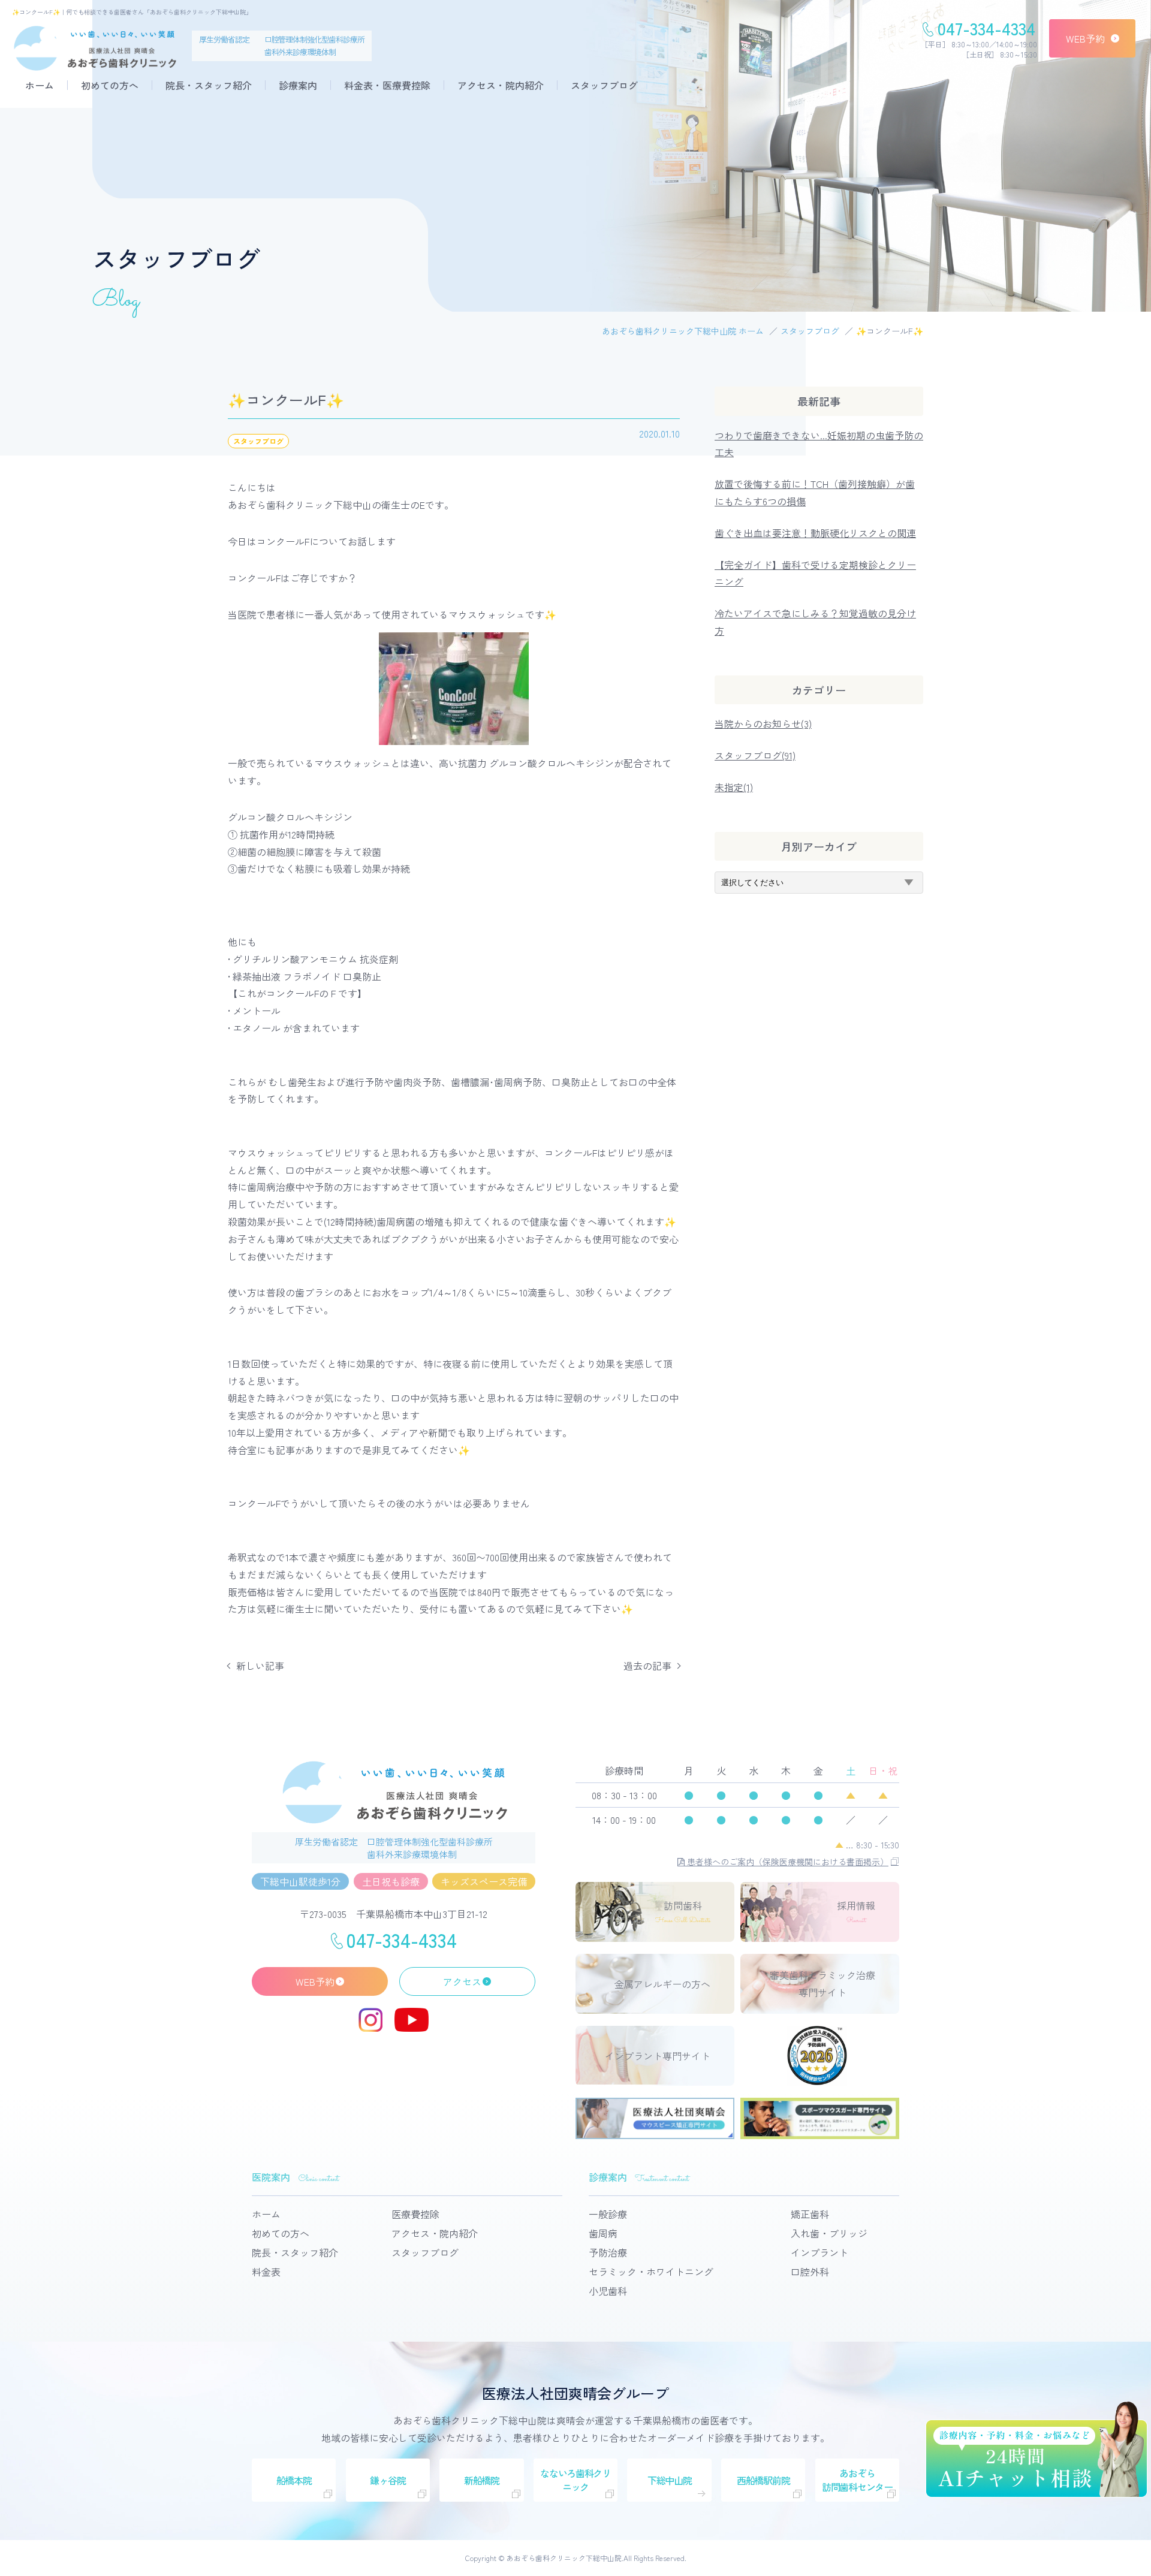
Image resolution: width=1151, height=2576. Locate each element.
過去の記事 (647, 1666)
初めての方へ (110, 85)
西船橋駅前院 (763, 2480)
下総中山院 (670, 2480)
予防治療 (608, 2252)
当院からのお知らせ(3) (763, 723)
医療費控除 (415, 2214)
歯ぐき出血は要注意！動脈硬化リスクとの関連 (815, 533)
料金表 (266, 2272)
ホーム (40, 85)
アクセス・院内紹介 (501, 85)
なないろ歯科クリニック (575, 2480)
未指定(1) (734, 787)
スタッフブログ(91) (755, 755)
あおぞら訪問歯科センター (857, 2480)
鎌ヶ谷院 (388, 2480)
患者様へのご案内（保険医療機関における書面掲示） (787, 1862)
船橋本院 (294, 2480)
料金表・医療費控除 (387, 85)
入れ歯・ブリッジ (829, 2233)
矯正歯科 (810, 2214)
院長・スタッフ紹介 (209, 85)
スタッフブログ (604, 85)
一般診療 (608, 2214)
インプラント (819, 2252)
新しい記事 (260, 1666)
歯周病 (603, 2233)
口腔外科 (810, 2272)
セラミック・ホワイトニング (651, 2272)
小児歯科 (608, 2291)
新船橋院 (482, 2480)
